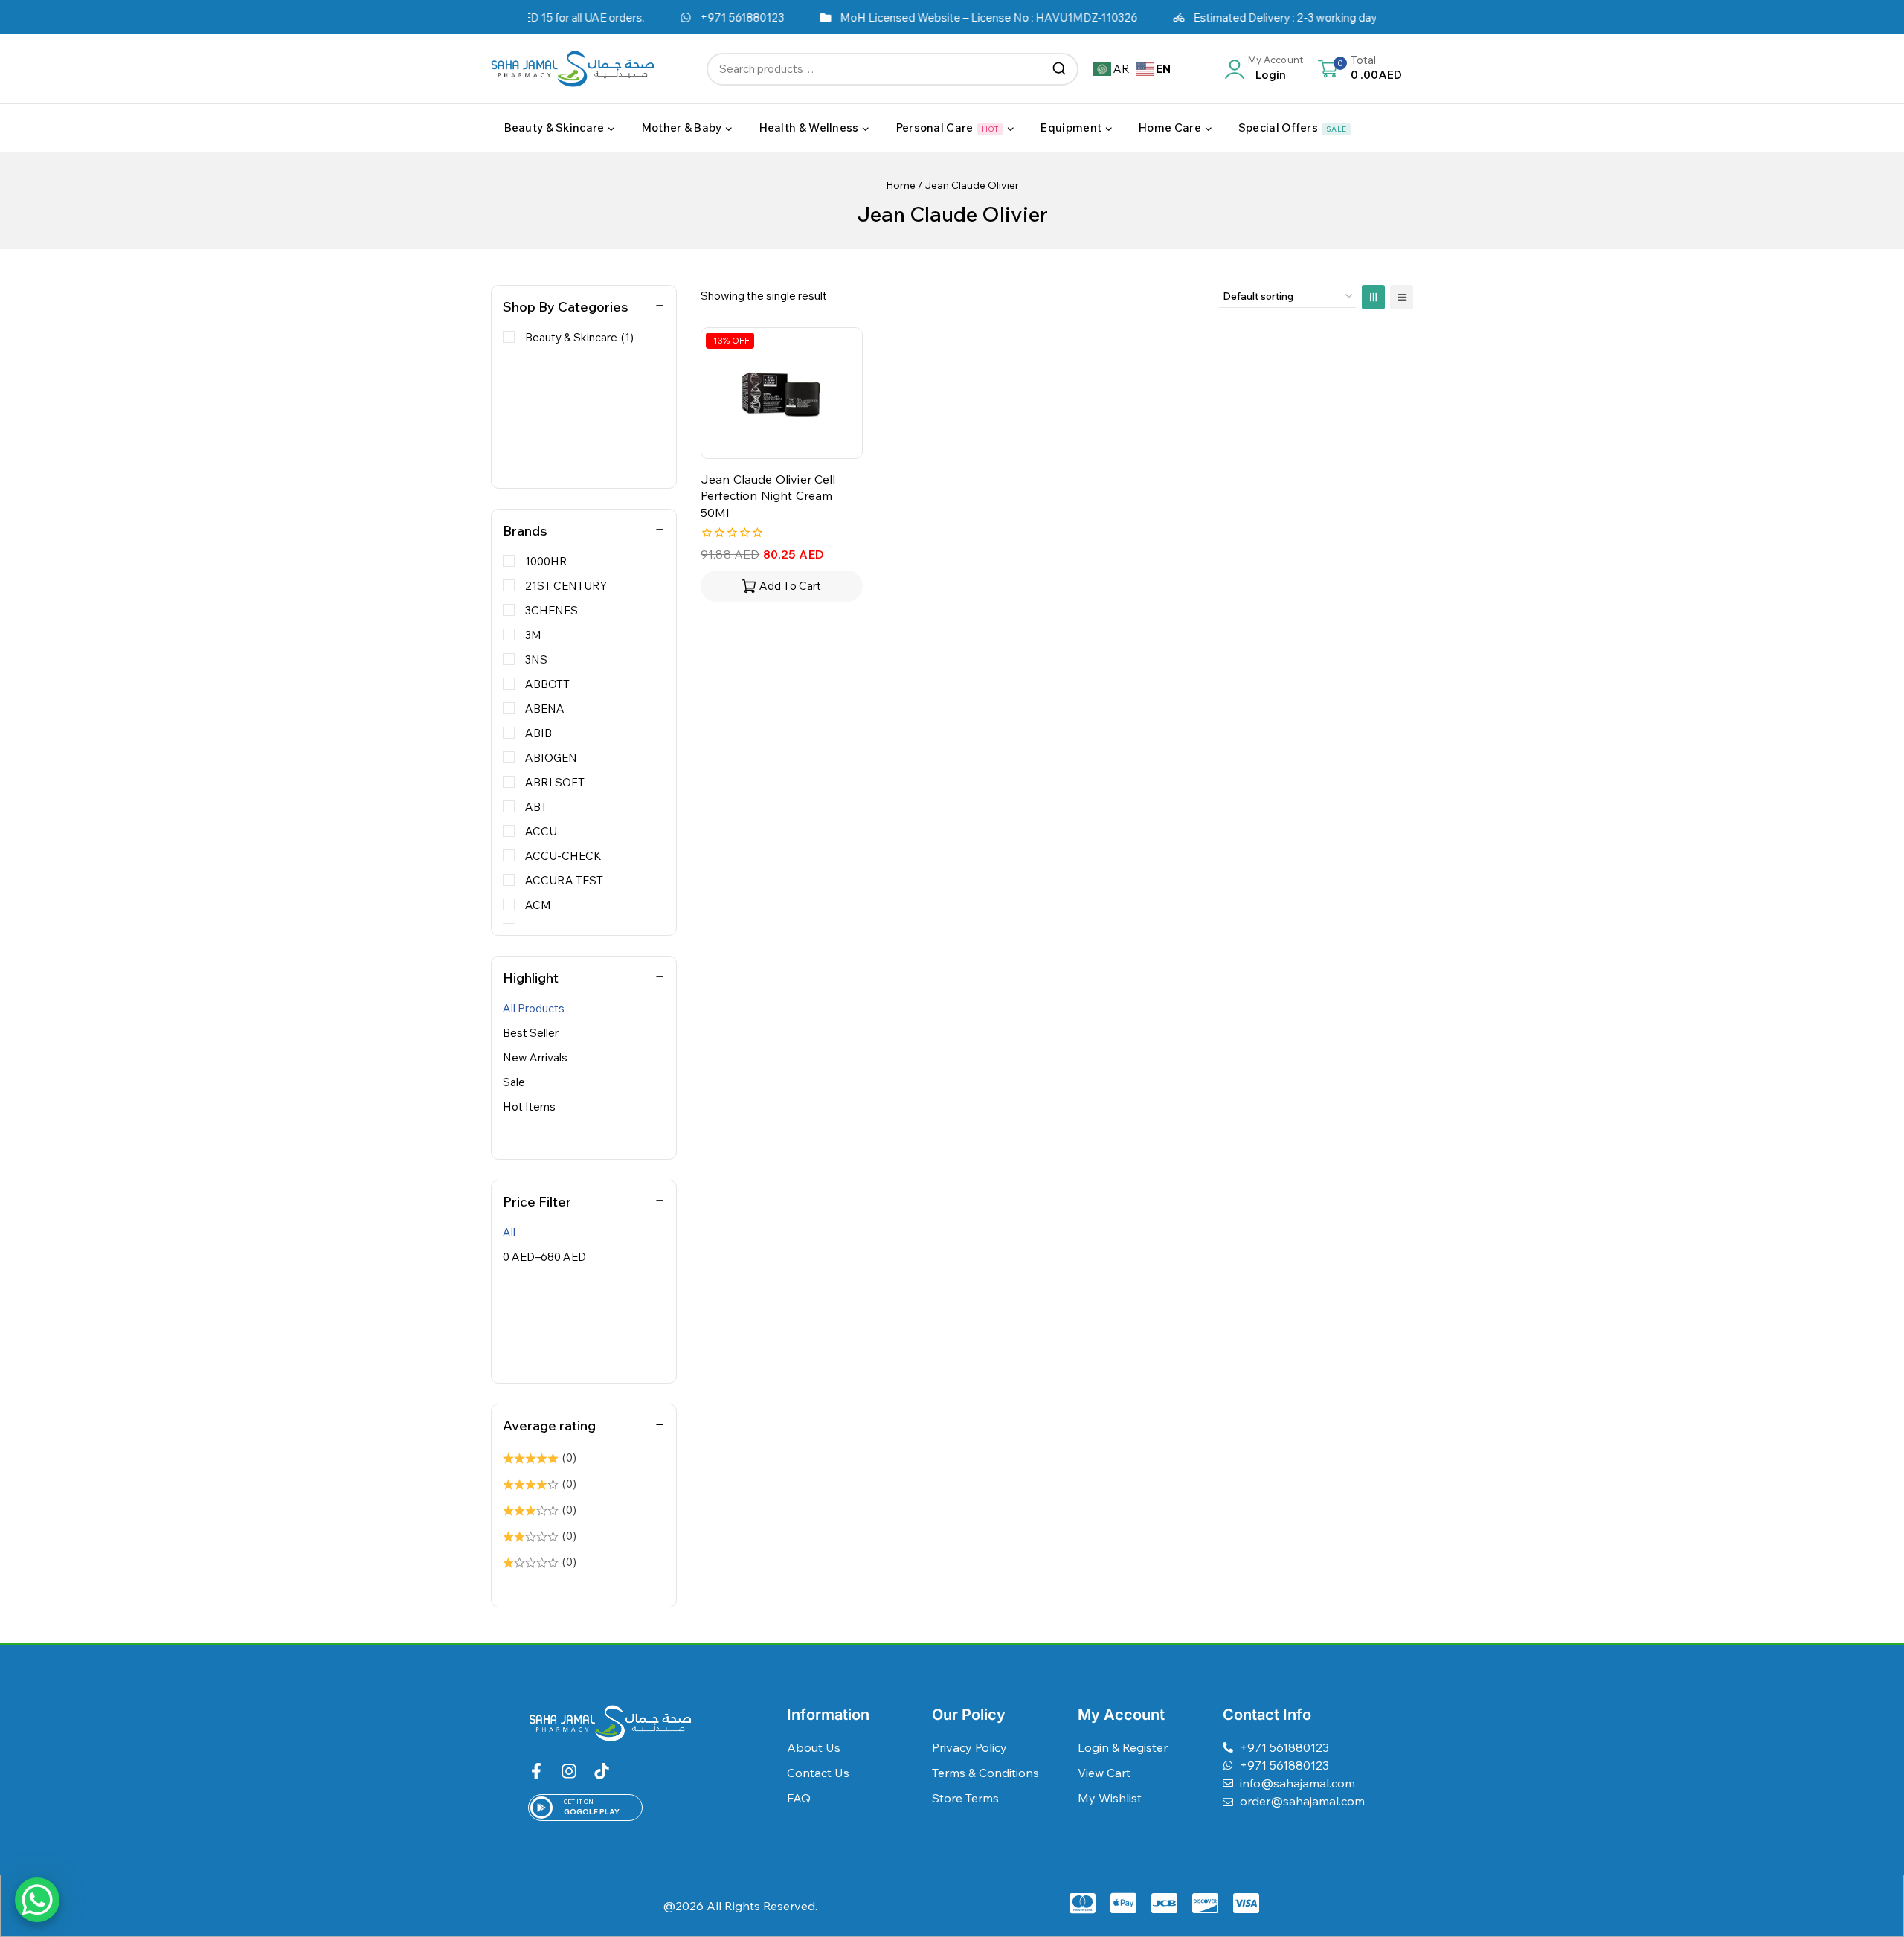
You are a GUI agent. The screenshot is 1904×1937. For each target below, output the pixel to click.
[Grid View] (1373, 297)
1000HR (546, 561)
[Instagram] (569, 1771)
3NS (536, 659)
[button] (782, 586)
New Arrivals (535, 1057)
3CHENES (551, 610)
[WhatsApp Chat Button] (37, 1900)
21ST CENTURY (566, 586)
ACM (538, 905)
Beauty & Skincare (579, 337)
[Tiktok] (602, 1771)
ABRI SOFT (555, 782)
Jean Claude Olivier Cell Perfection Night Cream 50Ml (768, 496)
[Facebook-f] (536, 1771)
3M (533, 635)
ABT (536, 807)
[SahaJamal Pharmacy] (573, 69)
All (509, 1232)
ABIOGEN (551, 758)
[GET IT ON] (541, 1808)
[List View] (1402, 297)
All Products (534, 1008)
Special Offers (1292, 128)
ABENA (545, 709)
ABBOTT (547, 684)
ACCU (541, 831)
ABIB (538, 733)
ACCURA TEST (564, 880)
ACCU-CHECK (563, 856)
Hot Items (529, 1106)
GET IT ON (579, 1802)
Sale (514, 1082)
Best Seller (531, 1033)
